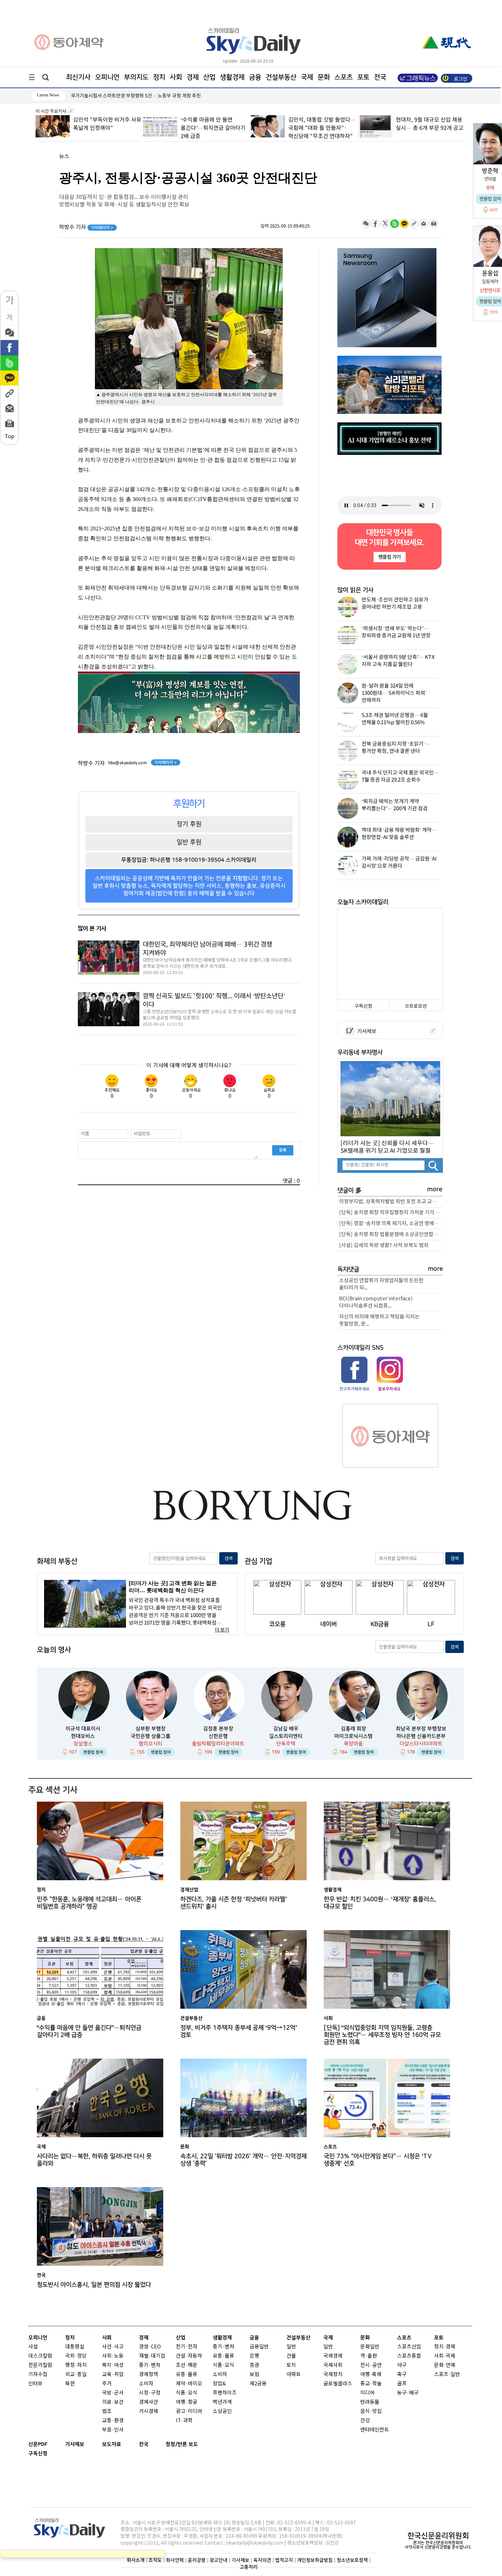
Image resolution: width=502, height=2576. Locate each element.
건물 (291, 2356)
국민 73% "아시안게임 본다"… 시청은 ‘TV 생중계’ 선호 (378, 2160)
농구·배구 (408, 2393)
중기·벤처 (224, 2347)
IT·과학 (184, 2421)
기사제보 (366, 1032)
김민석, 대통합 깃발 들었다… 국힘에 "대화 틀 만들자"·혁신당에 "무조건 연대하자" (214, 128)
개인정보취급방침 (315, 2560)
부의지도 (136, 77)
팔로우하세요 (389, 1389)
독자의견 (262, 2560)
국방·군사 (113, 2393)
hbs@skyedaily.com (128, 763)
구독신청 (363, 1006)
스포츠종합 (409, 2356)
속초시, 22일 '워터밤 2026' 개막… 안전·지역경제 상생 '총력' (243, 2160)
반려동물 (370, 2402)
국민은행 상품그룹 (151, 1736)
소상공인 (222, 2411)
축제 (377, 2375)
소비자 (146, 2384)
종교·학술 (371, 2384)
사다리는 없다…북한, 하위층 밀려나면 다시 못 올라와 (94, 2160)
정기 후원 (189, 824)
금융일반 (259, 2347)
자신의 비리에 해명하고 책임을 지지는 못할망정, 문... (379, 1320)
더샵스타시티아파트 (421, 1744)
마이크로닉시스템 (353, 1736)
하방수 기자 (86, 227)
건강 (365, 2421)
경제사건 (149, 2402)
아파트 (294, 2375)
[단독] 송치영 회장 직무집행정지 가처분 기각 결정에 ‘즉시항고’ (391, 1213)
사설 (33, 2347)
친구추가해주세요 (354, 1389)
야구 (402, 2365)
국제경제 (333, 2356)
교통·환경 (113, 2421)
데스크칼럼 (40, 2356)
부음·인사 (113, 2430)
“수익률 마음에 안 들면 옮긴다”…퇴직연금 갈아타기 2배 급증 (105, 128)
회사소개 (136, 2560)
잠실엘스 (83, 1744)
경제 (193, 77)
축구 (402, 2375)
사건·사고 (113, 2347)
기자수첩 (38, 2375)
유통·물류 (187, 2375)
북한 (70, 2384)
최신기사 (78, 77)
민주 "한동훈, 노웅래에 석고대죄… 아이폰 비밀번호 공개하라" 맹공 (428, 128)
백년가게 (222, 2402)
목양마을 (353, 1744)
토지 (291, 2365)
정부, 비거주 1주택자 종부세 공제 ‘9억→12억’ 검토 (239, 2031)
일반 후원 (189, 842)
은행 (254, 2356)
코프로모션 (416, 1006)
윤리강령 (197, 2560)
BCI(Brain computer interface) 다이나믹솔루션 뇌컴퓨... (376, 1302)
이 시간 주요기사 (51, 111)
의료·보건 (113, 2402)
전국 (144, 2444)
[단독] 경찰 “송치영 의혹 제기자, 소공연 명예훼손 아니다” (391, 1224)
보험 (254, 2375)
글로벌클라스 (338, 2384)
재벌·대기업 (152, 2356)
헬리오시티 (151, 1744)
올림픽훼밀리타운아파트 (218, 1744)
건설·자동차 (189, 2356)
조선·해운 (187, 2365)
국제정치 (333, 2375)
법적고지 (284, 2560)
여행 (365, 2375)
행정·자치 (76, 2365)
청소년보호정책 (352, 2560)
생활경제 (232, 77)
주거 (107, 2384)
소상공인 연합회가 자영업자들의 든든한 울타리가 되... (381, 1284)
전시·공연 (371, 2365)
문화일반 (370, 2347)
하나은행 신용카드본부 (421, 1736)
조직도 (155, 2560)
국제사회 (333, 2365)
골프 (402, 2384)
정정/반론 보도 (182, 2444)
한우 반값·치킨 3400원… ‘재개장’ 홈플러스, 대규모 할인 (380, 1903)
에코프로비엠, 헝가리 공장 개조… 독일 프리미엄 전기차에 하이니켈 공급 (142, 96)
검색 (228, 1558)
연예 (450, 2365)
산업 (209, 77)
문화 (324, 77)
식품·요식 (187, 2393)
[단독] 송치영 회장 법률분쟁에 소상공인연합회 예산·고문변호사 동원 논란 (391, 1235)
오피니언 (107, 77)
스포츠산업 (409, 2347)
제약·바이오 (189, 2384)
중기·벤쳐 (150, 2365)
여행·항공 (187, 2402)
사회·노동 (113, 2356)
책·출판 (369, 2356)
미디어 (367, 2393)
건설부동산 (281, 77)
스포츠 (344, 77)
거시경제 (149, 2411)
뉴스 (64, 157)
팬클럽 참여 (93, 1752)
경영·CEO (150, 2347)
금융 (255, 77)
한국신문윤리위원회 (438, 2536)
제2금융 (258, 2384)
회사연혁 (175, 2560)
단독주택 (286, 1744)
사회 (176, 77)
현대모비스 (83, 1736)
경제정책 (149, 2375)
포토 (363, 77)
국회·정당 (76, 2356)
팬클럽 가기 (389, 557)
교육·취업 (113, 2375)
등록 (283, 1150)
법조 (107, 2411)
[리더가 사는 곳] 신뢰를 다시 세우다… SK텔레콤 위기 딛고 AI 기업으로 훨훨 (387, 1147)
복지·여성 (113, 2365)
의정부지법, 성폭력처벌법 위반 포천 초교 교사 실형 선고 (391, 1202)
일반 (291, 2347)
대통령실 (75, 2347)
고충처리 (249, 2567)
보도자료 (112, 2444)
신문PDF (38, 2444)
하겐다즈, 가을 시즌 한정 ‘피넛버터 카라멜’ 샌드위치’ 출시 (234, 1903)
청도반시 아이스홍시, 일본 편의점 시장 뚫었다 (94, 2285)
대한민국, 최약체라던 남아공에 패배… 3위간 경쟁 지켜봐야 (207, 949)
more (435, 1189)
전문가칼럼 (40, 2365)
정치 (159, 77)
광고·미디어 (189, 2411)
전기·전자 (187, 2347)
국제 (307, 77)
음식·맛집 (371, 2411)
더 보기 (222, 1630)
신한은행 (218, 1736)
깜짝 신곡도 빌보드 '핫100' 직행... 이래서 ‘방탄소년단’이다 (214, 1000)
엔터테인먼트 (375, 2430)
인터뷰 (36, 2384)
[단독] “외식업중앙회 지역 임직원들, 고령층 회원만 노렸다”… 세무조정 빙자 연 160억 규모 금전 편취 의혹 (382, 2033)
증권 (254, 2365)
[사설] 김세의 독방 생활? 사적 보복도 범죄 (384, 1245)
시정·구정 (150, 2393)
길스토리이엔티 (286, 1736)
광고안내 (219, 2560)
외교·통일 (76, 2375)
